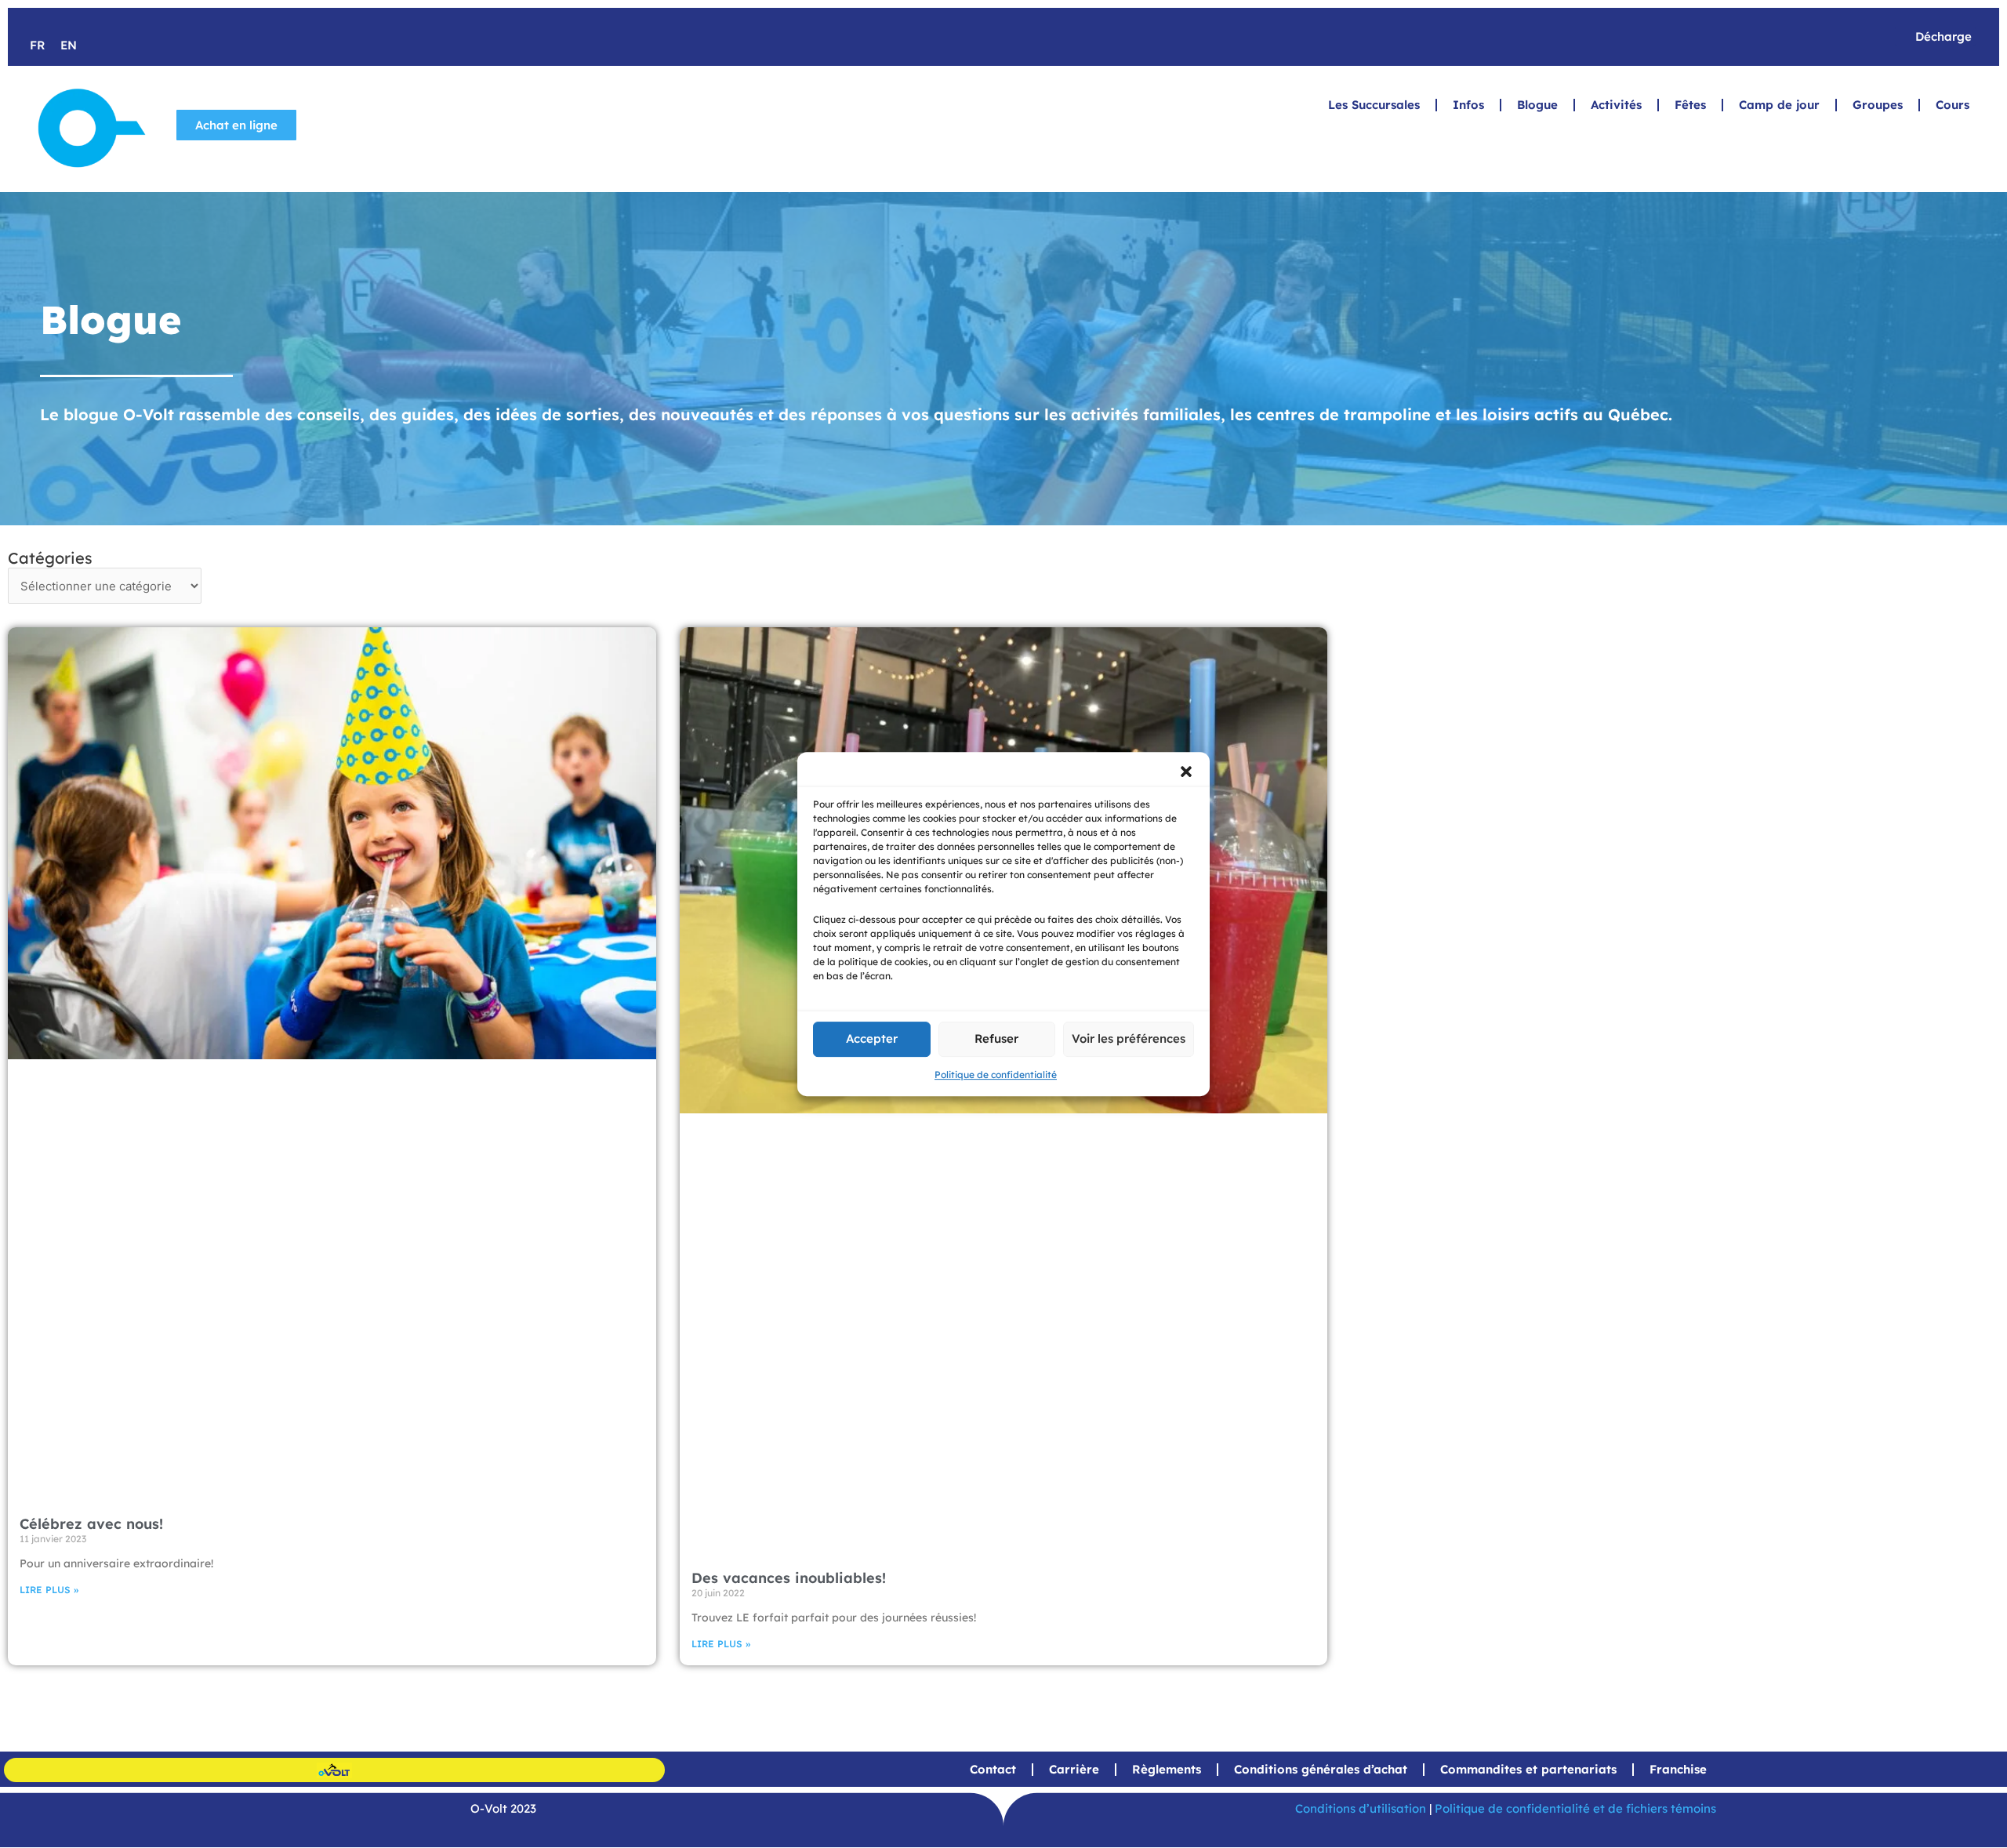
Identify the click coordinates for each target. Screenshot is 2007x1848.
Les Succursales (1374, 105)
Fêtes (1690, 105)
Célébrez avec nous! (91, 1524)
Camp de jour (1779, 105)
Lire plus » (49, 1590)
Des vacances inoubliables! (789, 1578)
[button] (1186, 772)
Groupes (1878, 105)
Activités (1616, 105)
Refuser (996, 1038)
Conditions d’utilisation (1361, 1808)
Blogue (1537, 105)
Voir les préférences (1129, 1038)
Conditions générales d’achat (1321, 1769)
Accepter (872, 1038)
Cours (1953, 105)
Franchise (1678, 1769)
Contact (993, 1769)
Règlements (1167, 1769)
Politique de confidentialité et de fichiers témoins (1575, 1808)
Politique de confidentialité (996, 1075)
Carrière (1074, 1769)
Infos (1468, 105)
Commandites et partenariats (1528, 1769)
